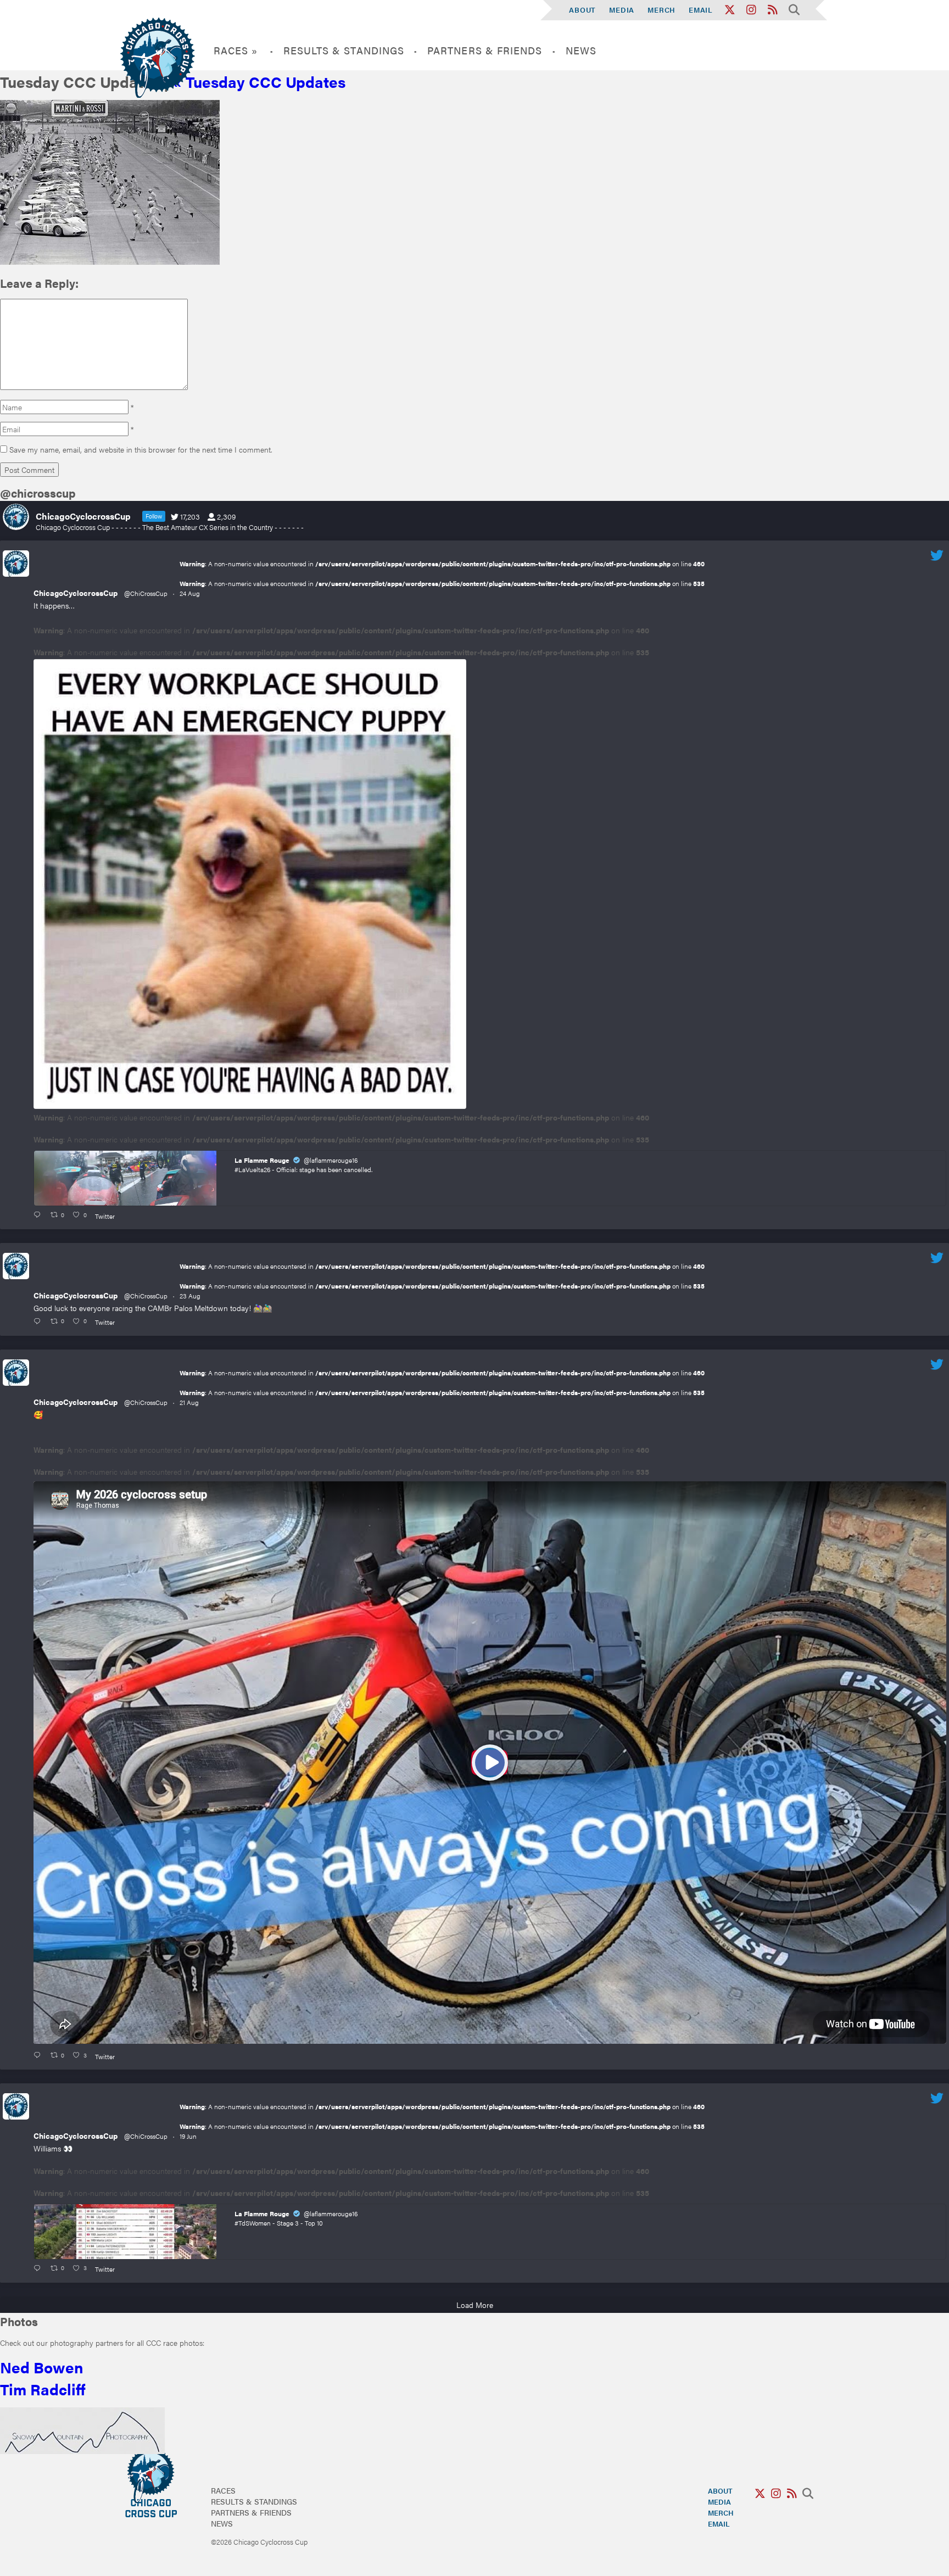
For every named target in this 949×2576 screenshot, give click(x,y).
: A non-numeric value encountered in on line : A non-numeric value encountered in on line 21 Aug (442, 1387)
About (582, 10)
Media (622, 10)
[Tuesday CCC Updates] (110, 261)
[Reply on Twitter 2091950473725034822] (39, 1215)
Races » (236, 50)
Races (223, 2490)
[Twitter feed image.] (250, 884)
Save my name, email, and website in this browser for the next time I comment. (141, 449)
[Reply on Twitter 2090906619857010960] (39, 2055)
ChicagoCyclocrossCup (76, 593)
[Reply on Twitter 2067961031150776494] (39, 2268)
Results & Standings (344, 50)
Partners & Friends (485, 50)
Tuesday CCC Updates (259, 81)
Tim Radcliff (43, 2389)
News (581, 50)
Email (701, 10)
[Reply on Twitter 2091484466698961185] (39, 1322)
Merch (661, 10)
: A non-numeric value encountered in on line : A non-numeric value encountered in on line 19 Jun (442, 2121)
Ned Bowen (42, 2367)
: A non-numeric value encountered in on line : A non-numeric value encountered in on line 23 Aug (442, 1281)
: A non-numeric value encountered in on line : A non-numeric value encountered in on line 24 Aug (442, 578)
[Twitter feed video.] (490, 1763)
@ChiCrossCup (146, 593)
